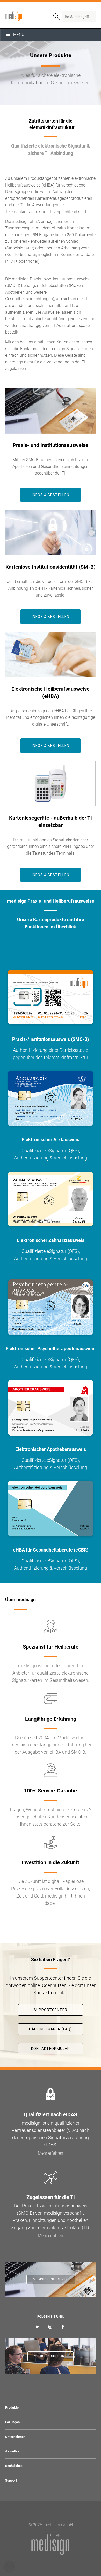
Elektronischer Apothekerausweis (51, 1449)
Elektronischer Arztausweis (51, 1140)
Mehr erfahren (51, 2153)
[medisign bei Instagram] (50, 2327)
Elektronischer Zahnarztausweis (51, 1240)
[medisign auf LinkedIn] (38, 2327)
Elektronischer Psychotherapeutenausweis (51, 1348)
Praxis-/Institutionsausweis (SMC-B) (51, 1039)
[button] (9, 2567)
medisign (27, 16)
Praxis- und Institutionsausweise (51, 445)
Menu (19, 35)
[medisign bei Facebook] (63, 2327)
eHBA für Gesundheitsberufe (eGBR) (51, 1550)
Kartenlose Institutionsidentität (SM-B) (51, 567)
